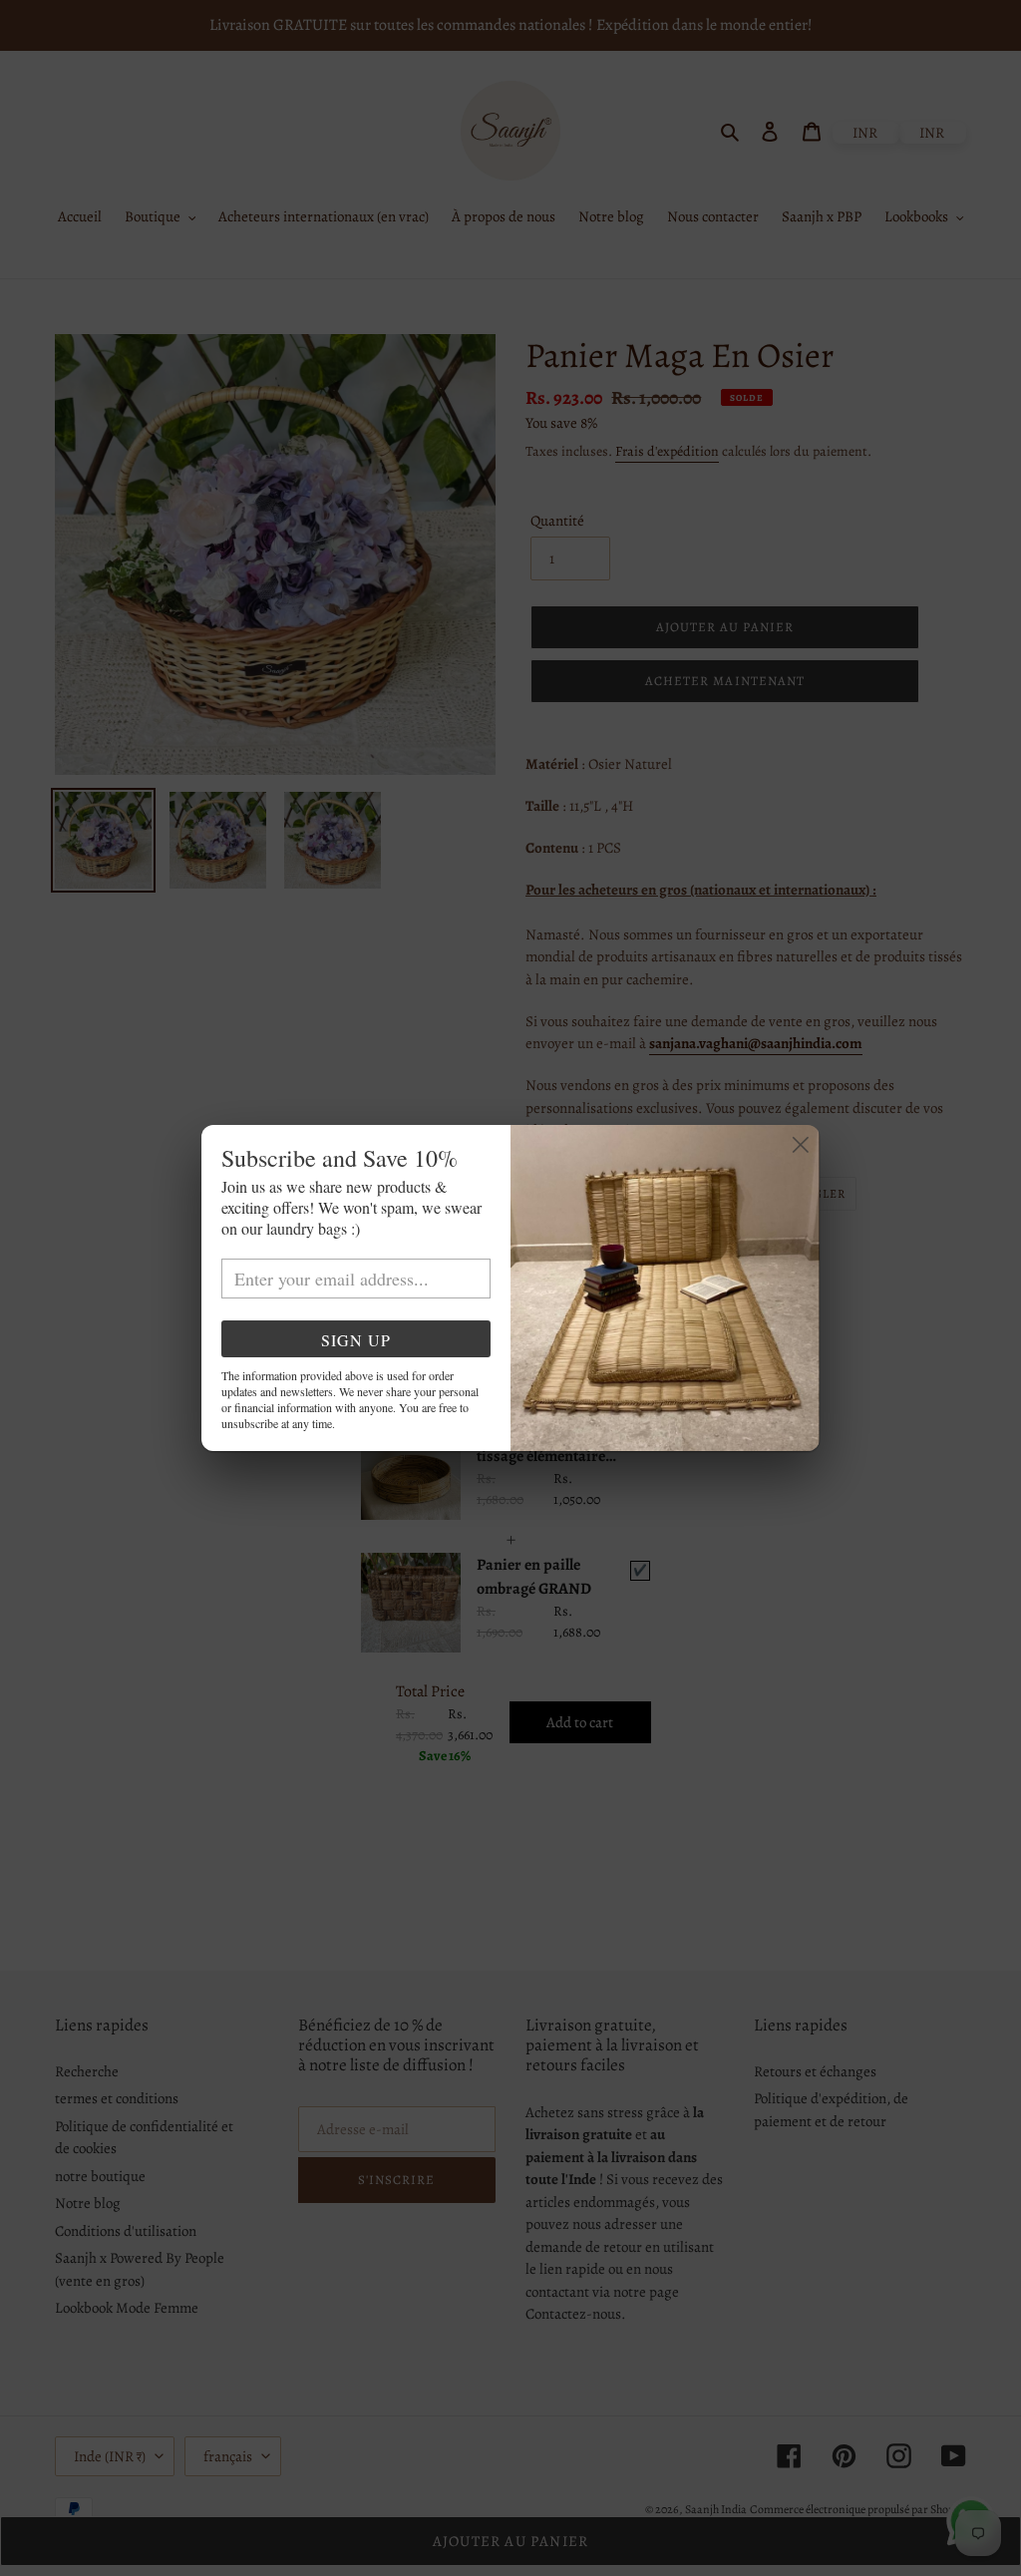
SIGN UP (356, 1340)
